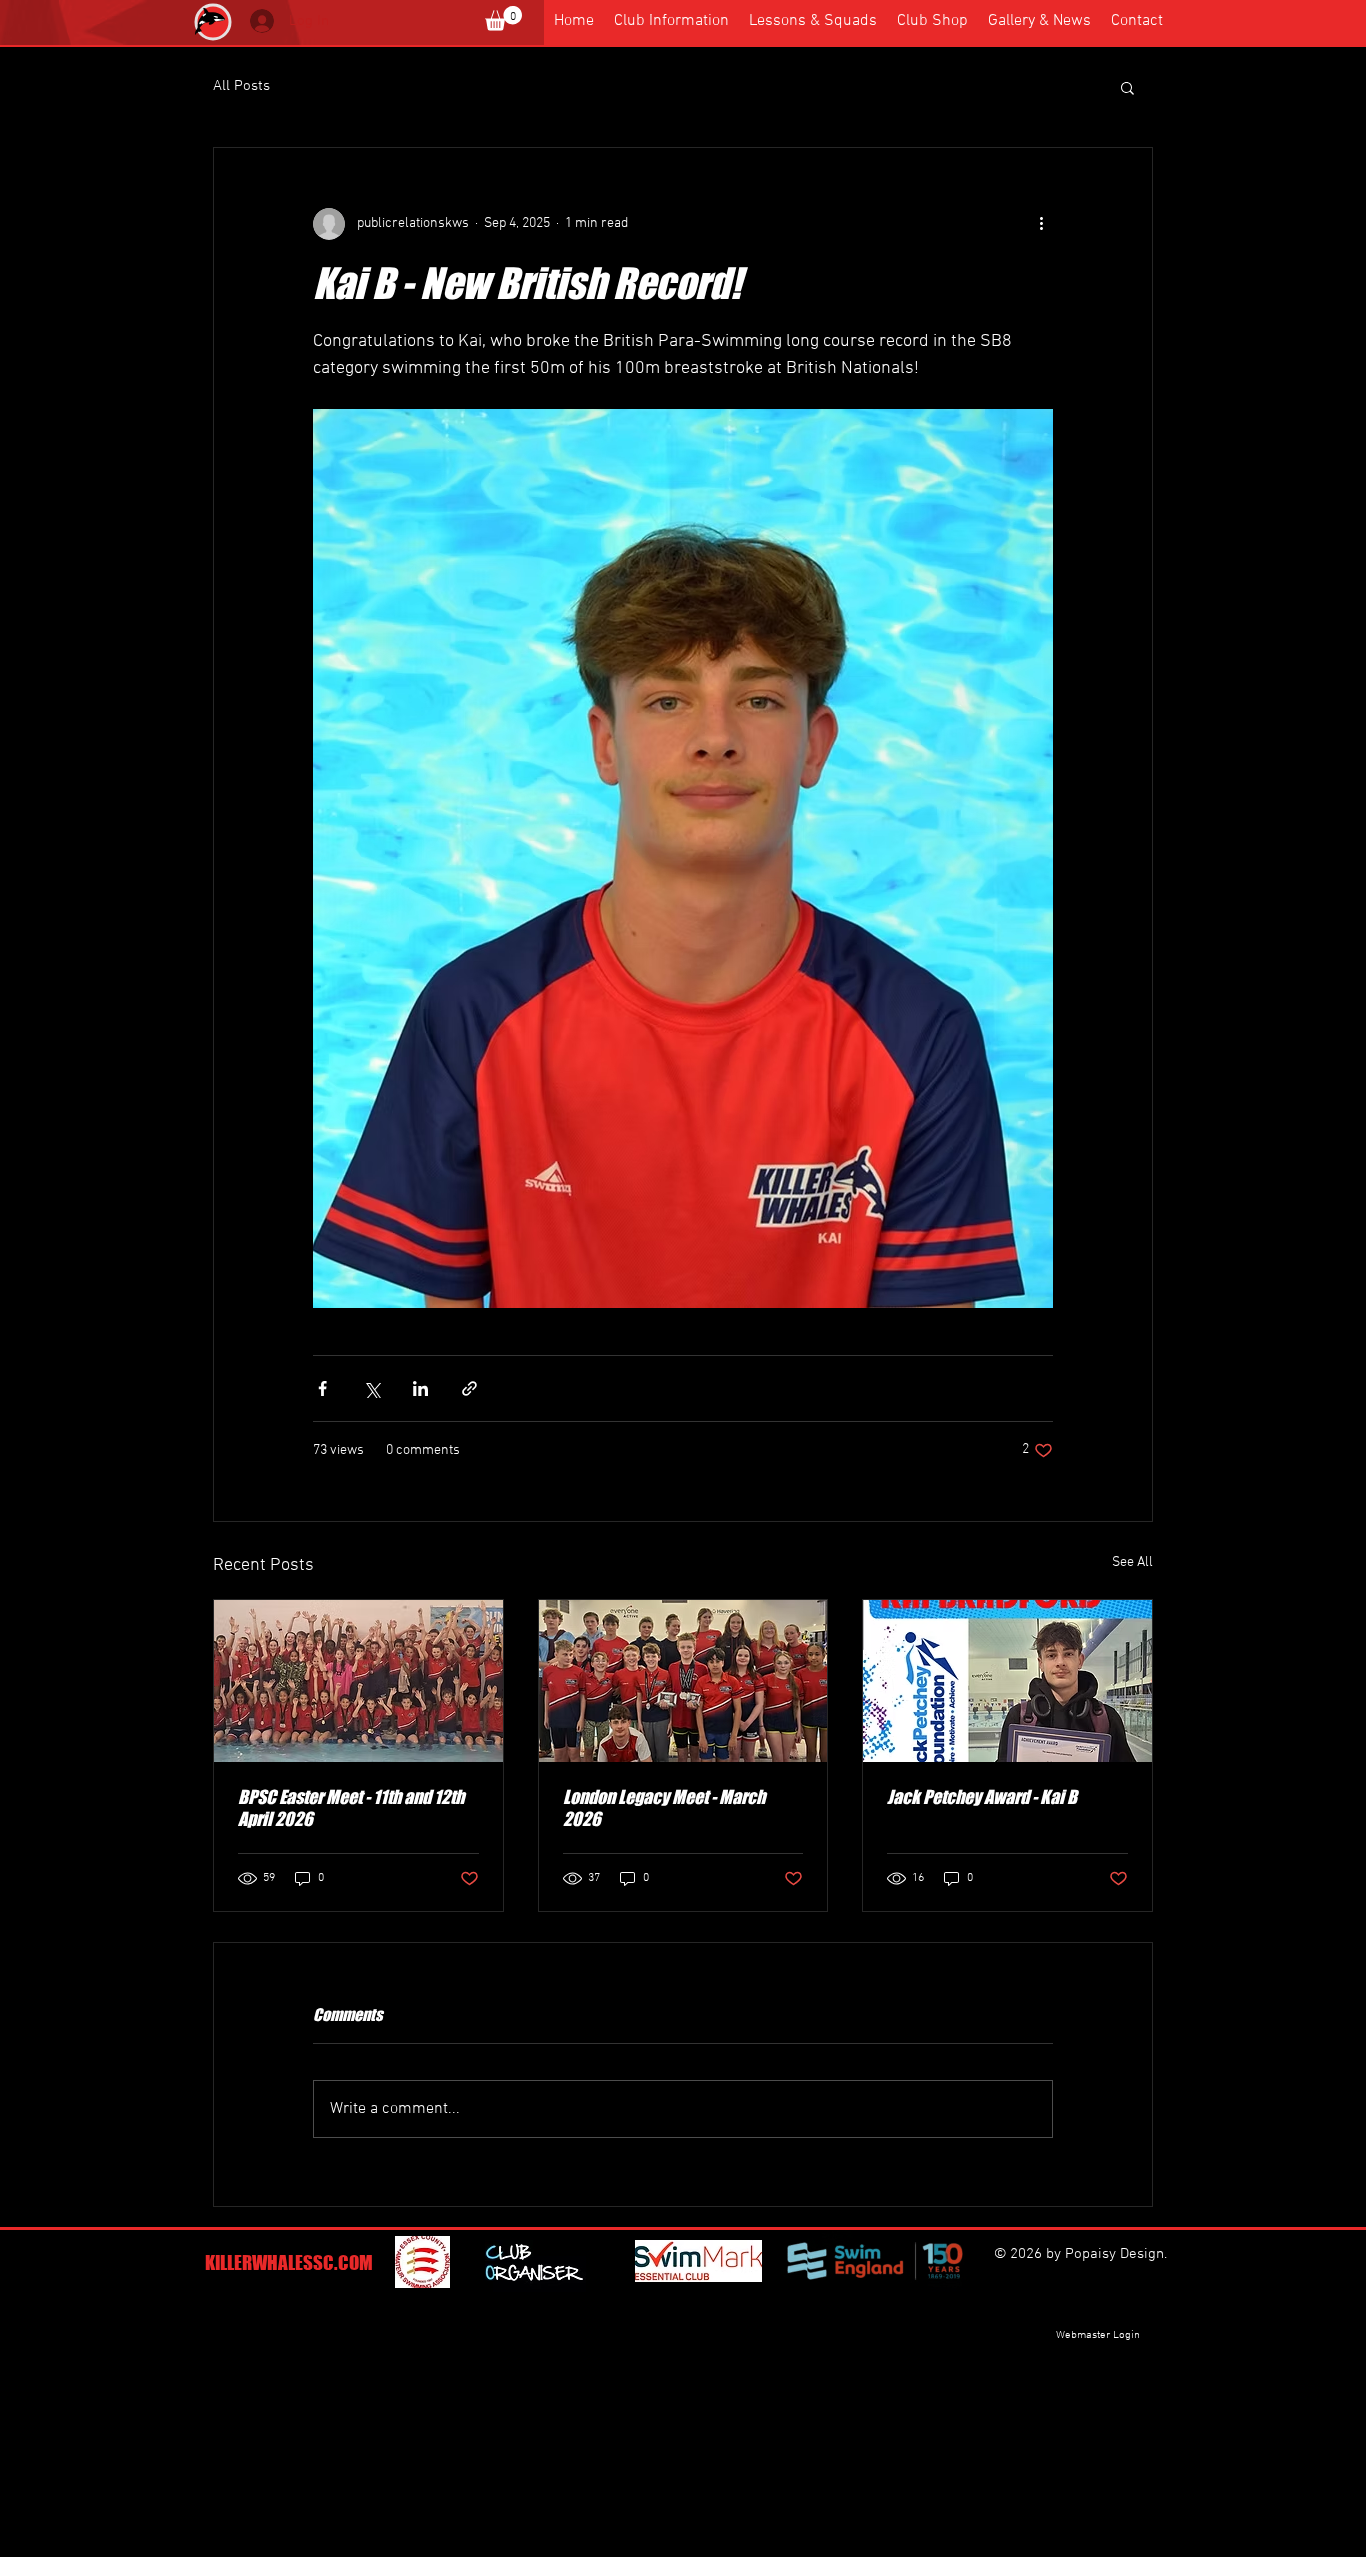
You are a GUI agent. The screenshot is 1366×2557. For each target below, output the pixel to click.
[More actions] (1041, 224)
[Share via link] (469, 1388)
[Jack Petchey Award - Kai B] (1007, 1681)
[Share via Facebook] (322, 1388)
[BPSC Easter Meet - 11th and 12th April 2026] (358, 1681)
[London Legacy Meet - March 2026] (683, 1681)
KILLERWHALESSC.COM (289, 2262)
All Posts (241, 86)
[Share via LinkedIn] (420, 1388)
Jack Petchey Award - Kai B (982, 1797)
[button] (503, 18)
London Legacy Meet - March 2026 (664, 1808)
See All (1132, 1562)
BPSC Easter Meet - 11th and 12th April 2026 (351, 1808)
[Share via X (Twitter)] (371, 1388)
